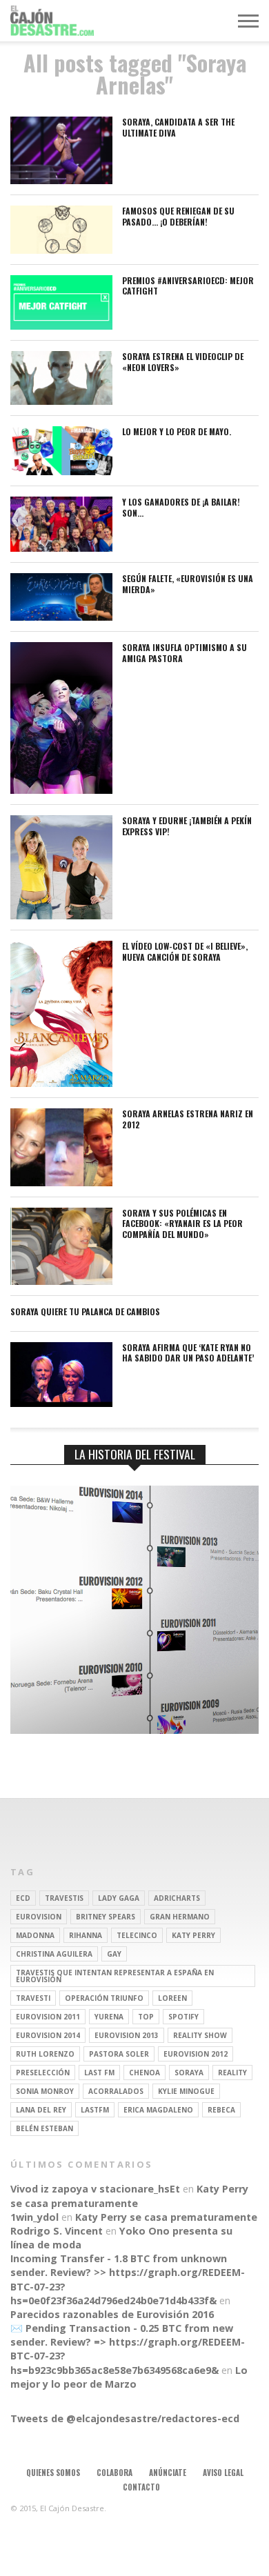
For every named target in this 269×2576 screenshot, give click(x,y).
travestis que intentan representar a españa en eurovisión (115, 1976)
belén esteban (44, 2128)
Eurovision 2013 (127, 2035)
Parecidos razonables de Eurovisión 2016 (112, 2314)
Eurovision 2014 (48, 2035)
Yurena (109, 2017)
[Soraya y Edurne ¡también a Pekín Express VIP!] (61, 916)
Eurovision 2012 (196, 2054)
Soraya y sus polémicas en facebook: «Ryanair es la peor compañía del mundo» (182, 1224)
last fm (99, 2073)
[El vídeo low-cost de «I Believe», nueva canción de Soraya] (61, 1083)
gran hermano (180, 1917)
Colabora (114, 2473)
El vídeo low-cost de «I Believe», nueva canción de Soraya (185, 951)
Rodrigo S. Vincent (57, 2231)
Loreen (172, 1998)
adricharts (177, 1898)
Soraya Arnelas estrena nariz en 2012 (188, 1119)
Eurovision (39, 1917)
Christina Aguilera (54, 1954)
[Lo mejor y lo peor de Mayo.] (61, 471)
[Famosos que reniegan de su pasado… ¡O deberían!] (61, 250)
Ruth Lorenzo (45, 2054)
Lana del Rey (41, 2110)
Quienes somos (53, 2473)
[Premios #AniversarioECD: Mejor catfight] (61, 326)
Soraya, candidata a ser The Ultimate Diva (178, 127)
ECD (23, 1898)
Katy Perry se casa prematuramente (129, 2196)
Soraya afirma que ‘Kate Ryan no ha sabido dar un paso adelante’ (188, 1353)
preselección (43, 2073)
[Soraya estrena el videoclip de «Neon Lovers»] (61, 401)
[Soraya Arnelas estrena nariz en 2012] (61, 1182)
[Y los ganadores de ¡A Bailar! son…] (61, 548)
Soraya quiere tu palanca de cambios (85, 1312)
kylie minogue (186, 2091)
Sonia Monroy (45, 2091)
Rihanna (86, 1935)
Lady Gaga (119, 1898)
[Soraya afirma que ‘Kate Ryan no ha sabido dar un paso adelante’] (61, 1403)
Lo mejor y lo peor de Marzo (129, 2377)
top (146, 2017)
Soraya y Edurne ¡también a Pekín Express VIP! (187, 826)
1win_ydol (34, 2217)
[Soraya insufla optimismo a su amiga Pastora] (61, 790)
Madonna (35, 1935)
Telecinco (137, 1935)
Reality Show (200, 2035)
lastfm (95, 2110)
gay (114, 1954)
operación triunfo (104, 1998)
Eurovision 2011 (48, 2017)
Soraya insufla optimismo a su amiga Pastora (185, 653)
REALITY (232, 2073)
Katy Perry (193, 1935)
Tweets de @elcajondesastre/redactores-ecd (125, 2418)
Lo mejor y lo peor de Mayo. (177, 432)
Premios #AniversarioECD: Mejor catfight (188, 286)
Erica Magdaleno (158, 2110)
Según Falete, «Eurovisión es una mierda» (188, 584)
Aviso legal (223, 2473)
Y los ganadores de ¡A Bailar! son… (181, 507)
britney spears (106, 1917)
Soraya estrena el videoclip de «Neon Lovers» (183, 362)
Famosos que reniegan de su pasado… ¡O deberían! (178, 216)
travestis (64, 1898)
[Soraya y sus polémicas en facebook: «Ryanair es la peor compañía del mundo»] (61, 1281)
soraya (189, 2073)
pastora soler (119, 2054)
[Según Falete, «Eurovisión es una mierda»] (61, 617)
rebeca (221, 2110)
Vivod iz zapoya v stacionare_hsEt (95, 2189)
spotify (183, 2017)
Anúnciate (168, 2473)
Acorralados (116, 2091)
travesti (33, 1998)
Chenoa (145, 2073)
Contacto (141, 2487)
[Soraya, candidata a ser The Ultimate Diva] (61, 180)
